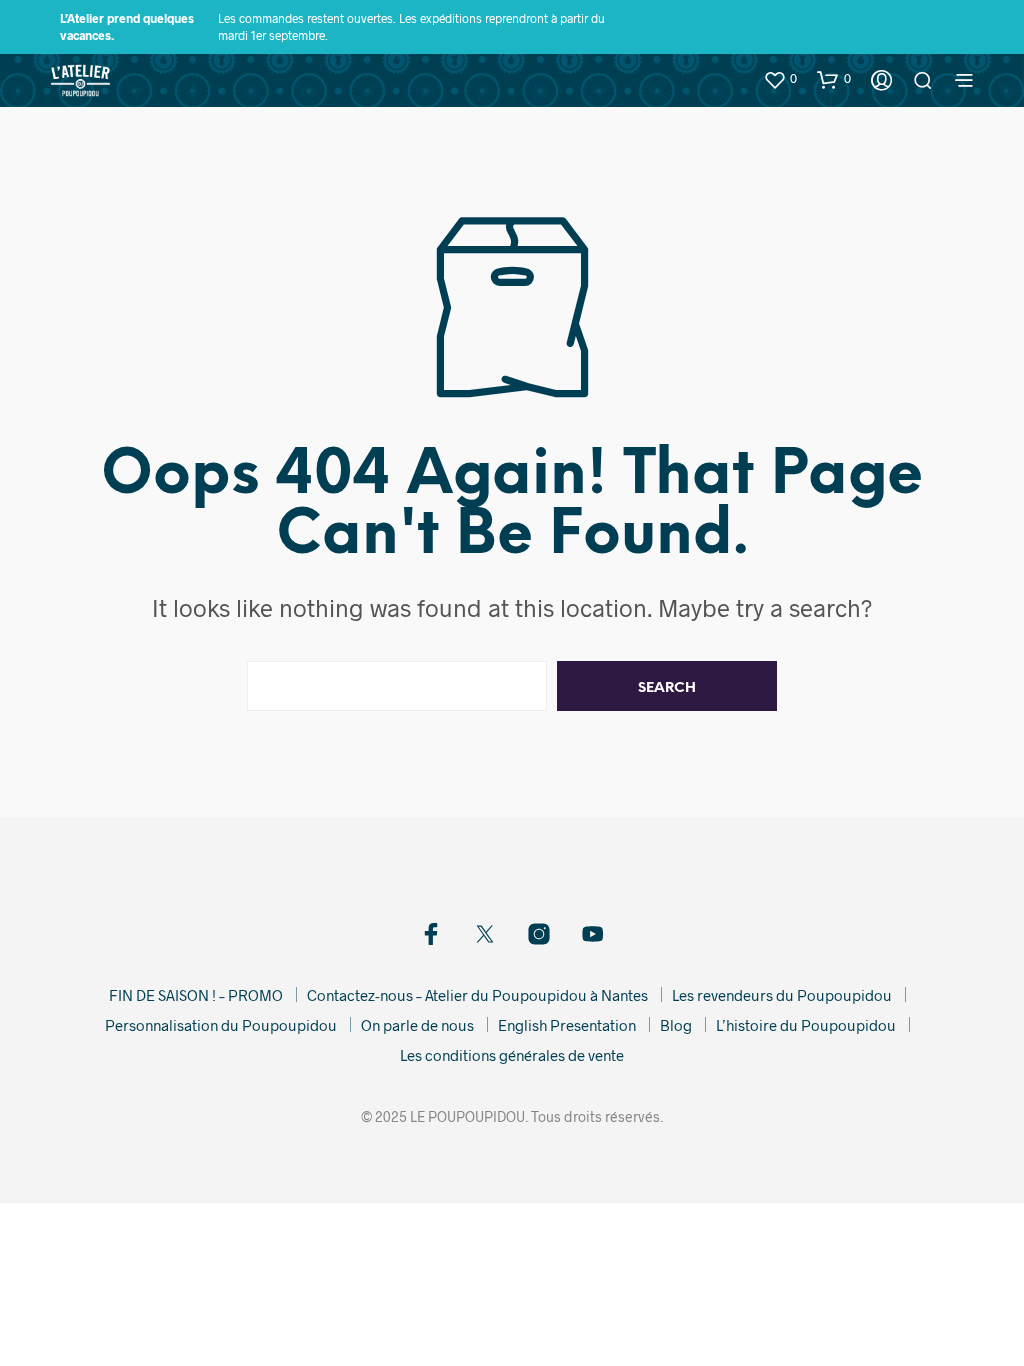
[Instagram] (539, 934)
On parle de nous (417, 1025)
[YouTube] (593, 934)
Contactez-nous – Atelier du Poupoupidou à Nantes (477, 995)
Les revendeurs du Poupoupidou (782, 995)
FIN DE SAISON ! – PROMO (196, 995)
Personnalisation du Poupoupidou (221, 1025)
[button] (780, 79)
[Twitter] (485, 934)
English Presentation (567, 1025)
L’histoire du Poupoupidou (806, 1025)
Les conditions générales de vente (512, 1055)
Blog (676, 1025)
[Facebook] (431, 934)
